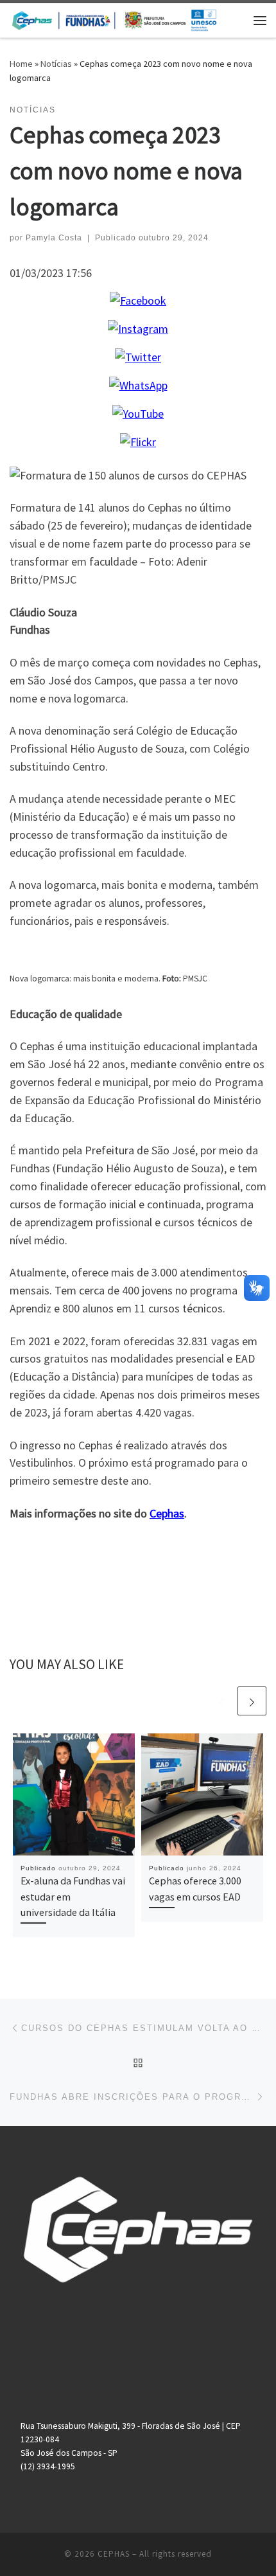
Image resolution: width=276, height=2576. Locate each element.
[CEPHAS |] (114, 19)
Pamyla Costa (54, 238)
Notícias (56, 64)
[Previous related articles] (221, 1701)
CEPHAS (114, 2554)
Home (21, 64)
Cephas (167, 1513)
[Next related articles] (252, 1701)
